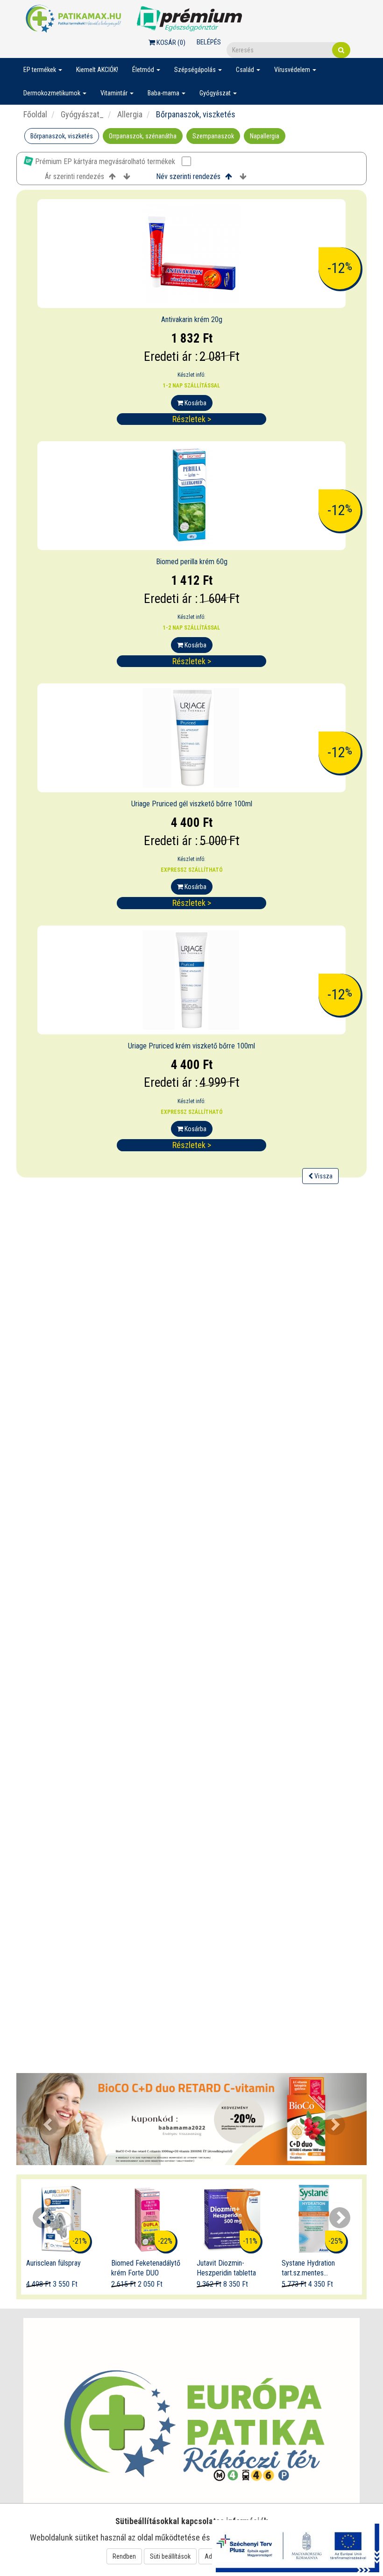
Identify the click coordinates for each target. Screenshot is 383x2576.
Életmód (144, 70)
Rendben (124, 2556)
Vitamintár (115, 93)
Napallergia (265, 136)
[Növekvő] (112, 177)
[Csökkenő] (127, 177)
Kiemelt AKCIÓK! (97, 70)
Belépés (209, 42)
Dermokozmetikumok (53, 93)
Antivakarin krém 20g (192, 319)
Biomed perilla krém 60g (192, 562)
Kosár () (170, 43)
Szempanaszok (213, 136)
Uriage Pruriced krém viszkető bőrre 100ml (191, 1046)
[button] (43, 2119)
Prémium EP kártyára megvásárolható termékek (105, 161)
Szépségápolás (196, 70)
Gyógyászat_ (81, 114)
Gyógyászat (216, 93)
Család (246, 70)
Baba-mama (164, 93)
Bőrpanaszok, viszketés (62, 136)
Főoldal (35, 114)
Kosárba (195, 403)
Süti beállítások (170, 2556)
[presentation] (43, 2218)
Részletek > (192, 419)
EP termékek (40, 70)
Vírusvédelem (293, 70)
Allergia (129, 114)
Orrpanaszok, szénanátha (143, 136)
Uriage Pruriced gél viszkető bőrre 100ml (192, 804)
